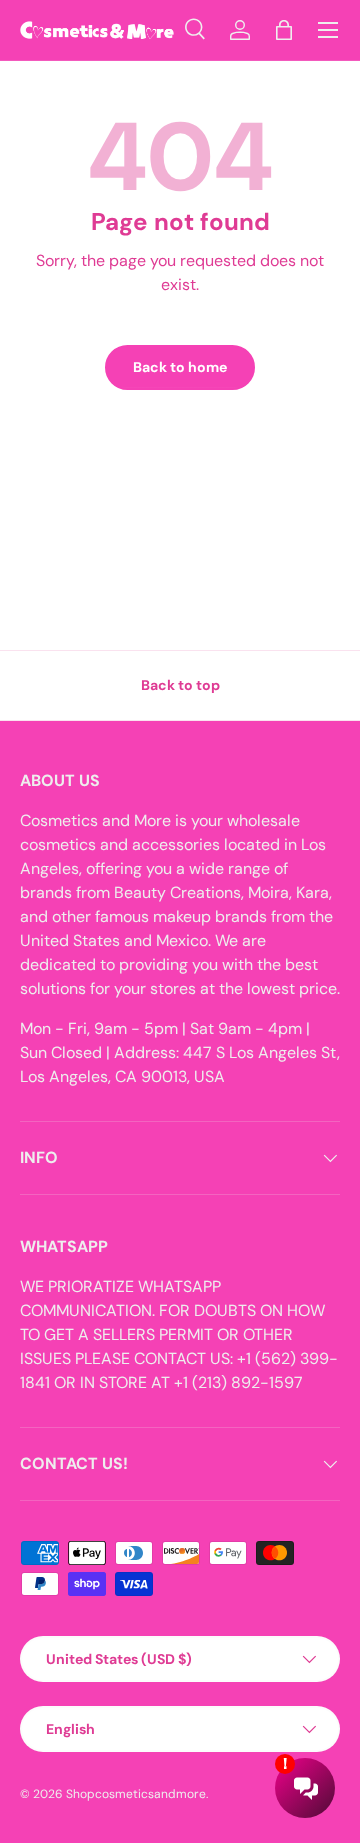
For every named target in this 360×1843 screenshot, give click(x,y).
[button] (284, 30)
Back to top (180, 685)
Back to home (180, 367)
